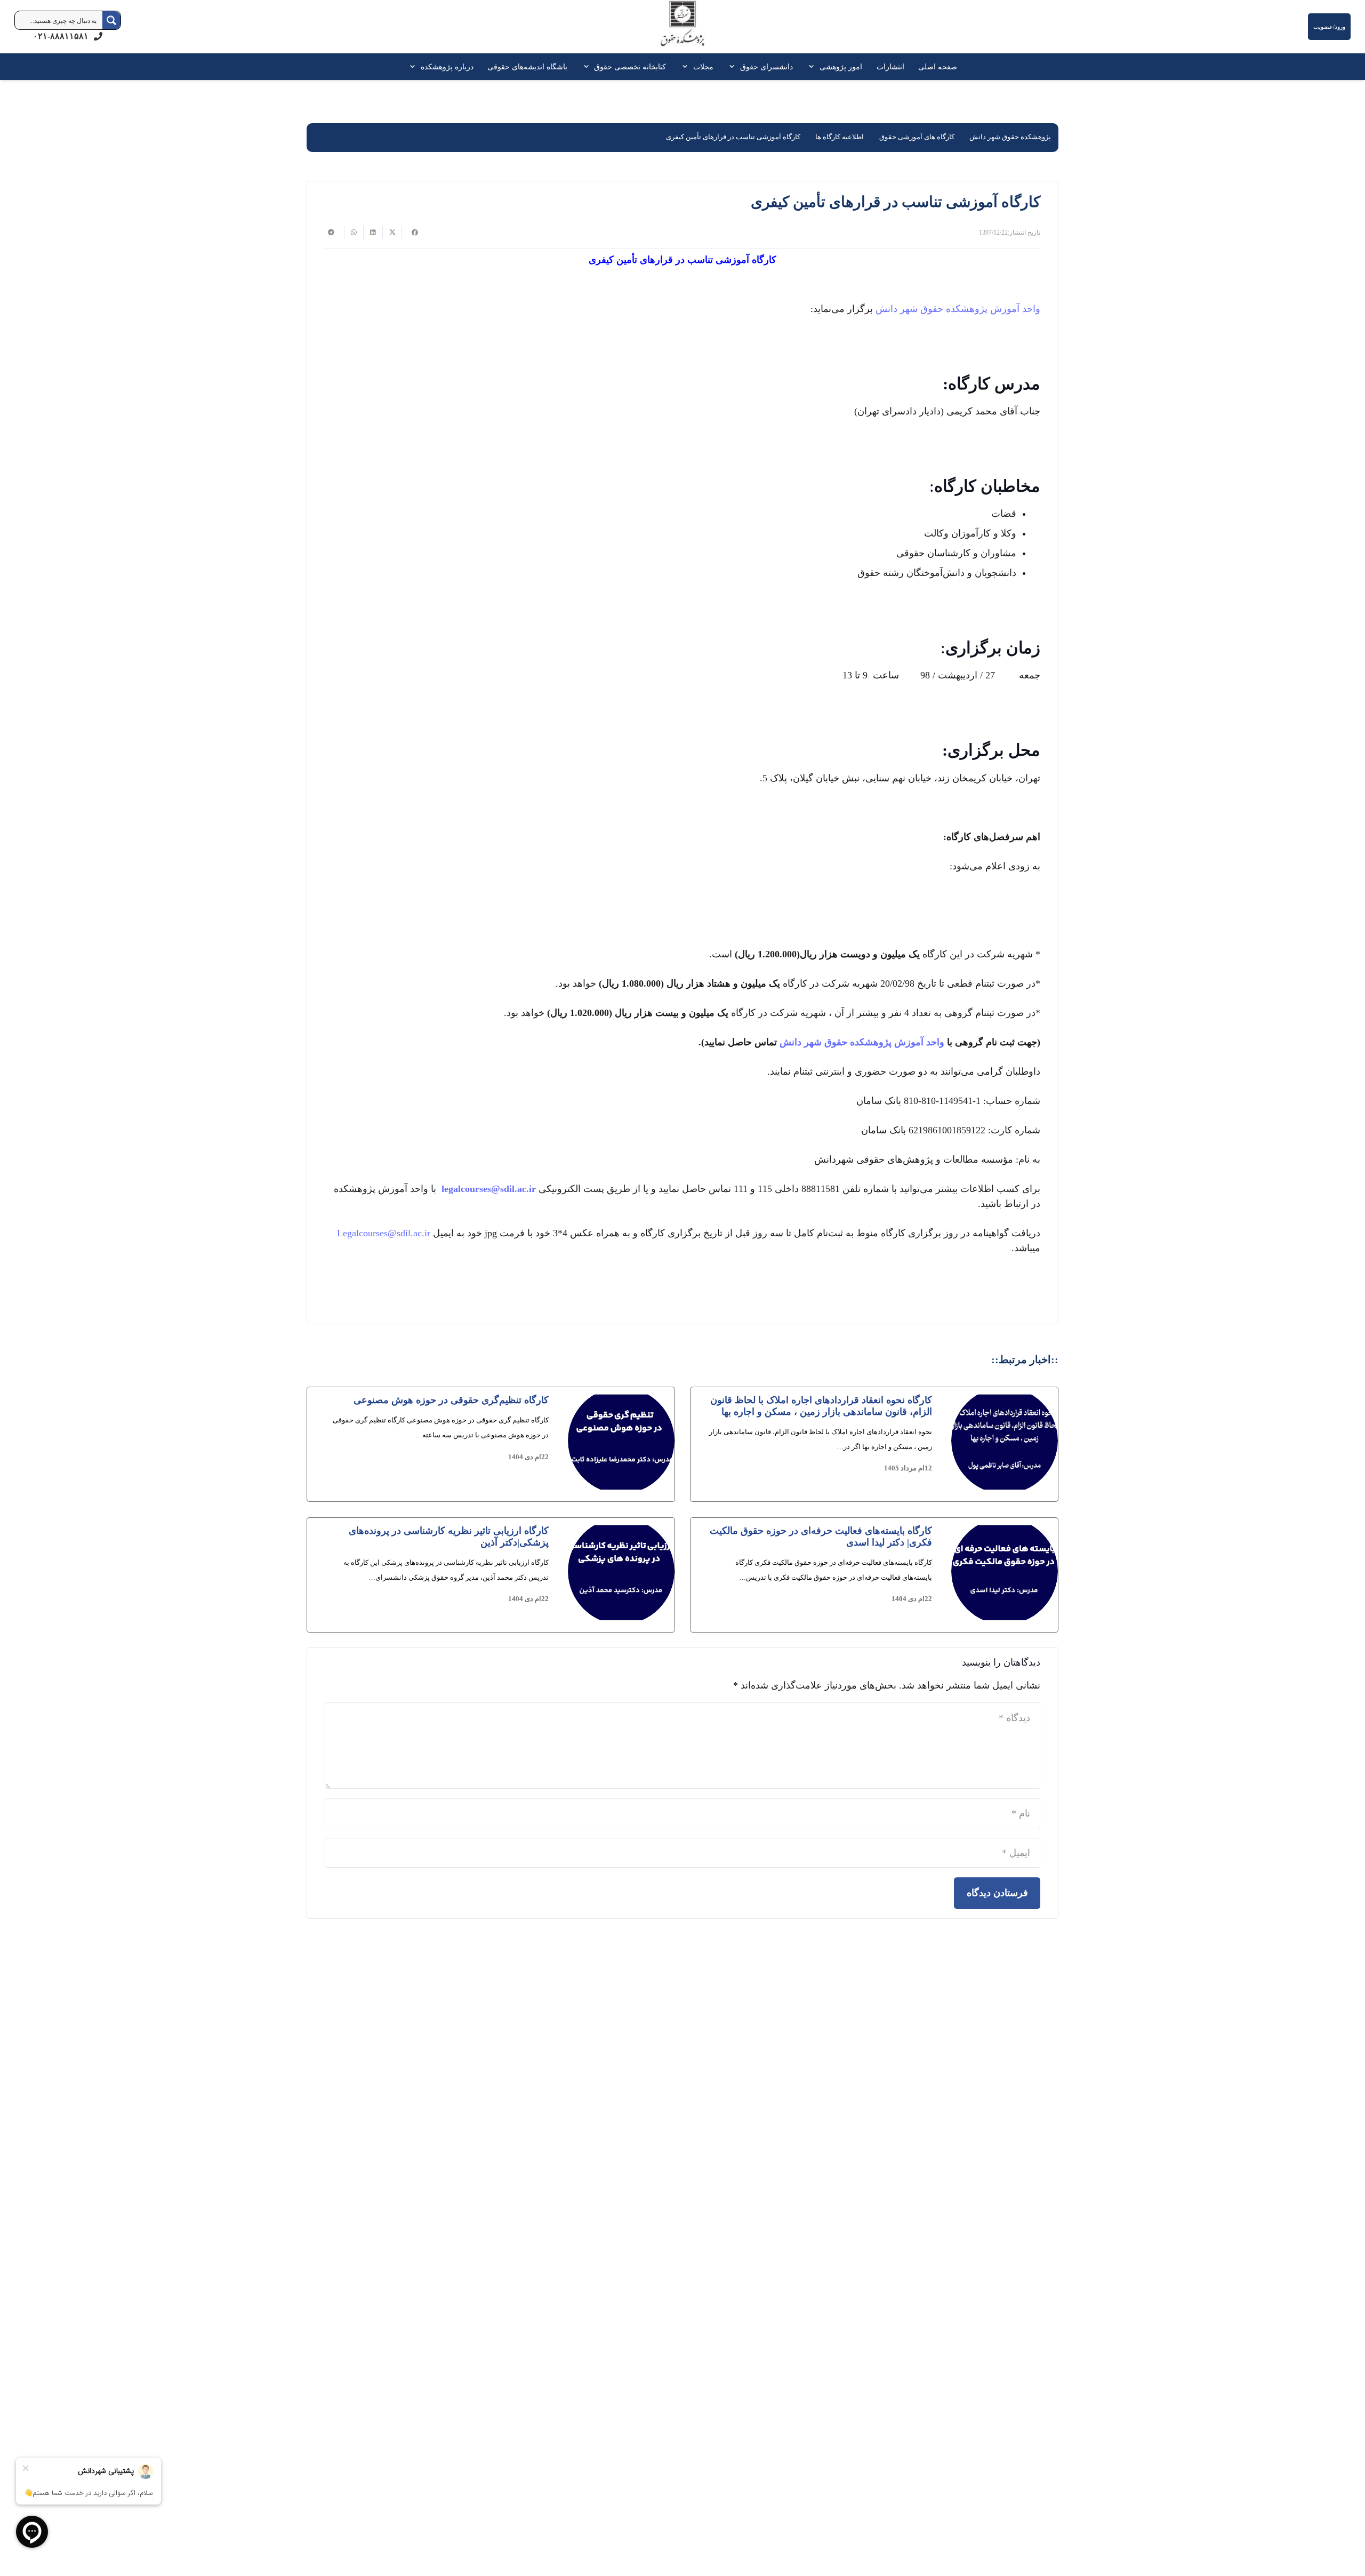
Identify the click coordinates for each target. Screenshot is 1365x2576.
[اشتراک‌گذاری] (411, 233)
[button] (813, 67)
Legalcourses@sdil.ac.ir (384, 1233)
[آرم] (682, 29)
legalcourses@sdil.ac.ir (489, 1189)
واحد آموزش (1015, 309)
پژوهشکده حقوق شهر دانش (932, 309)
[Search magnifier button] (111, 20)
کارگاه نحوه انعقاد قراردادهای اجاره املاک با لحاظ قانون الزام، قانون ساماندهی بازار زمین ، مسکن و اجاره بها (821, 1406)
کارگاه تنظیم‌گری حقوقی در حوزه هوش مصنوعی (451, 1400)
